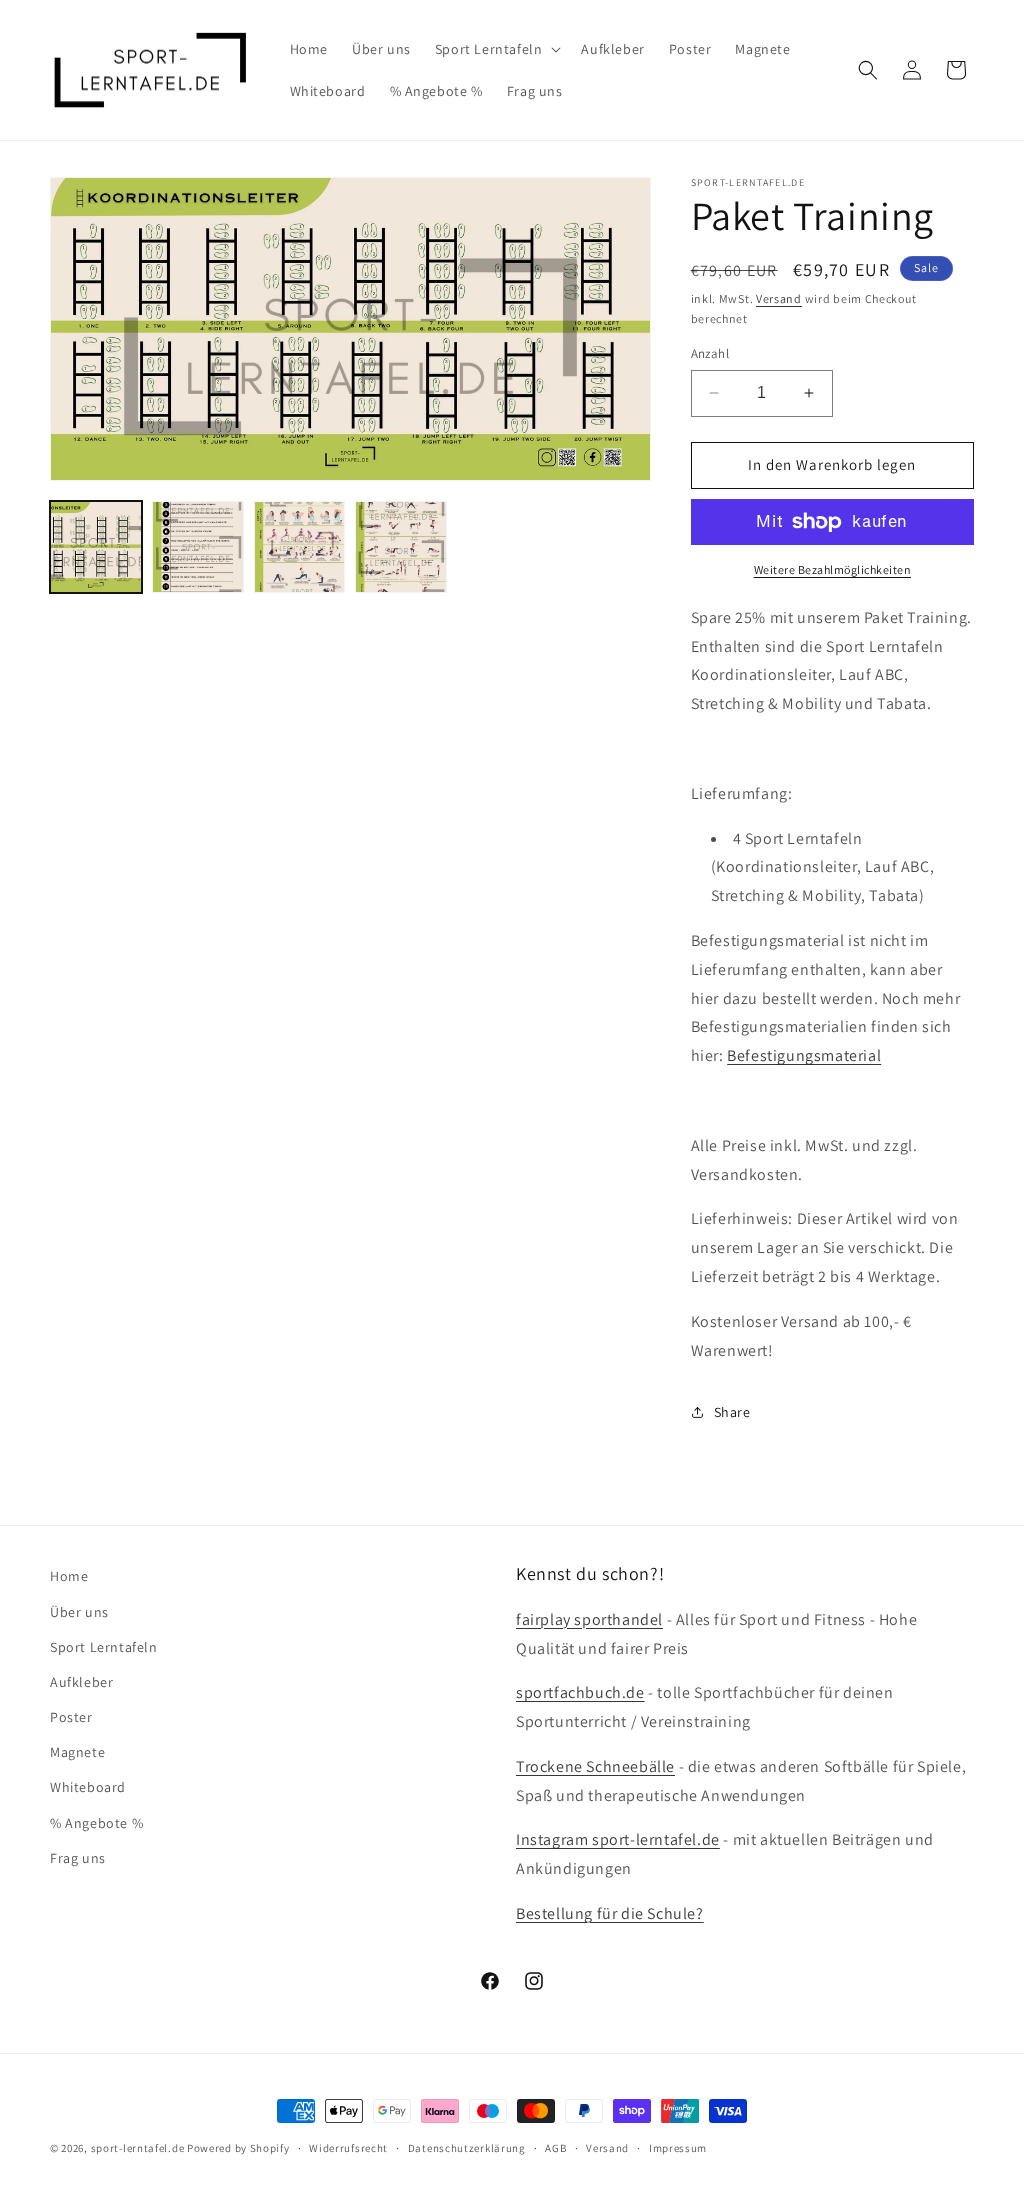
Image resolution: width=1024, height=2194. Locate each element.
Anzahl (710, 353)
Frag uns (78, 1858)
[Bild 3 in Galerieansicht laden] (300, 547)
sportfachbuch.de (580, 1692)
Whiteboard (88, 1787)
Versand (779, 298)
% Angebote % (96, 1823)
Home (69, 1576)
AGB (555, 2148)
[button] (496, 49)
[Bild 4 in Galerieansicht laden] (401, 547)
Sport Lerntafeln (104, 1647)
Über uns (79, 1612)
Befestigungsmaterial (804, 1055)
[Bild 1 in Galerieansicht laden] (96, 547)
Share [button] (732, 1412)
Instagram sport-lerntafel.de (618, 1839)
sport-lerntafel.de (138, 2148)
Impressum (678, 2148)
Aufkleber (81, 1682)
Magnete (77, 1752)
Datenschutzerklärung (467, 2148)
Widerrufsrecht (348, 2148)
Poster (71, 1717)
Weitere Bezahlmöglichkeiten (833, 569)
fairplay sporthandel (589, 1619)
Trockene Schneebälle (595, 1766)
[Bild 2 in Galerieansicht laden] (198, 547)
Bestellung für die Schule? (610, 1913)
